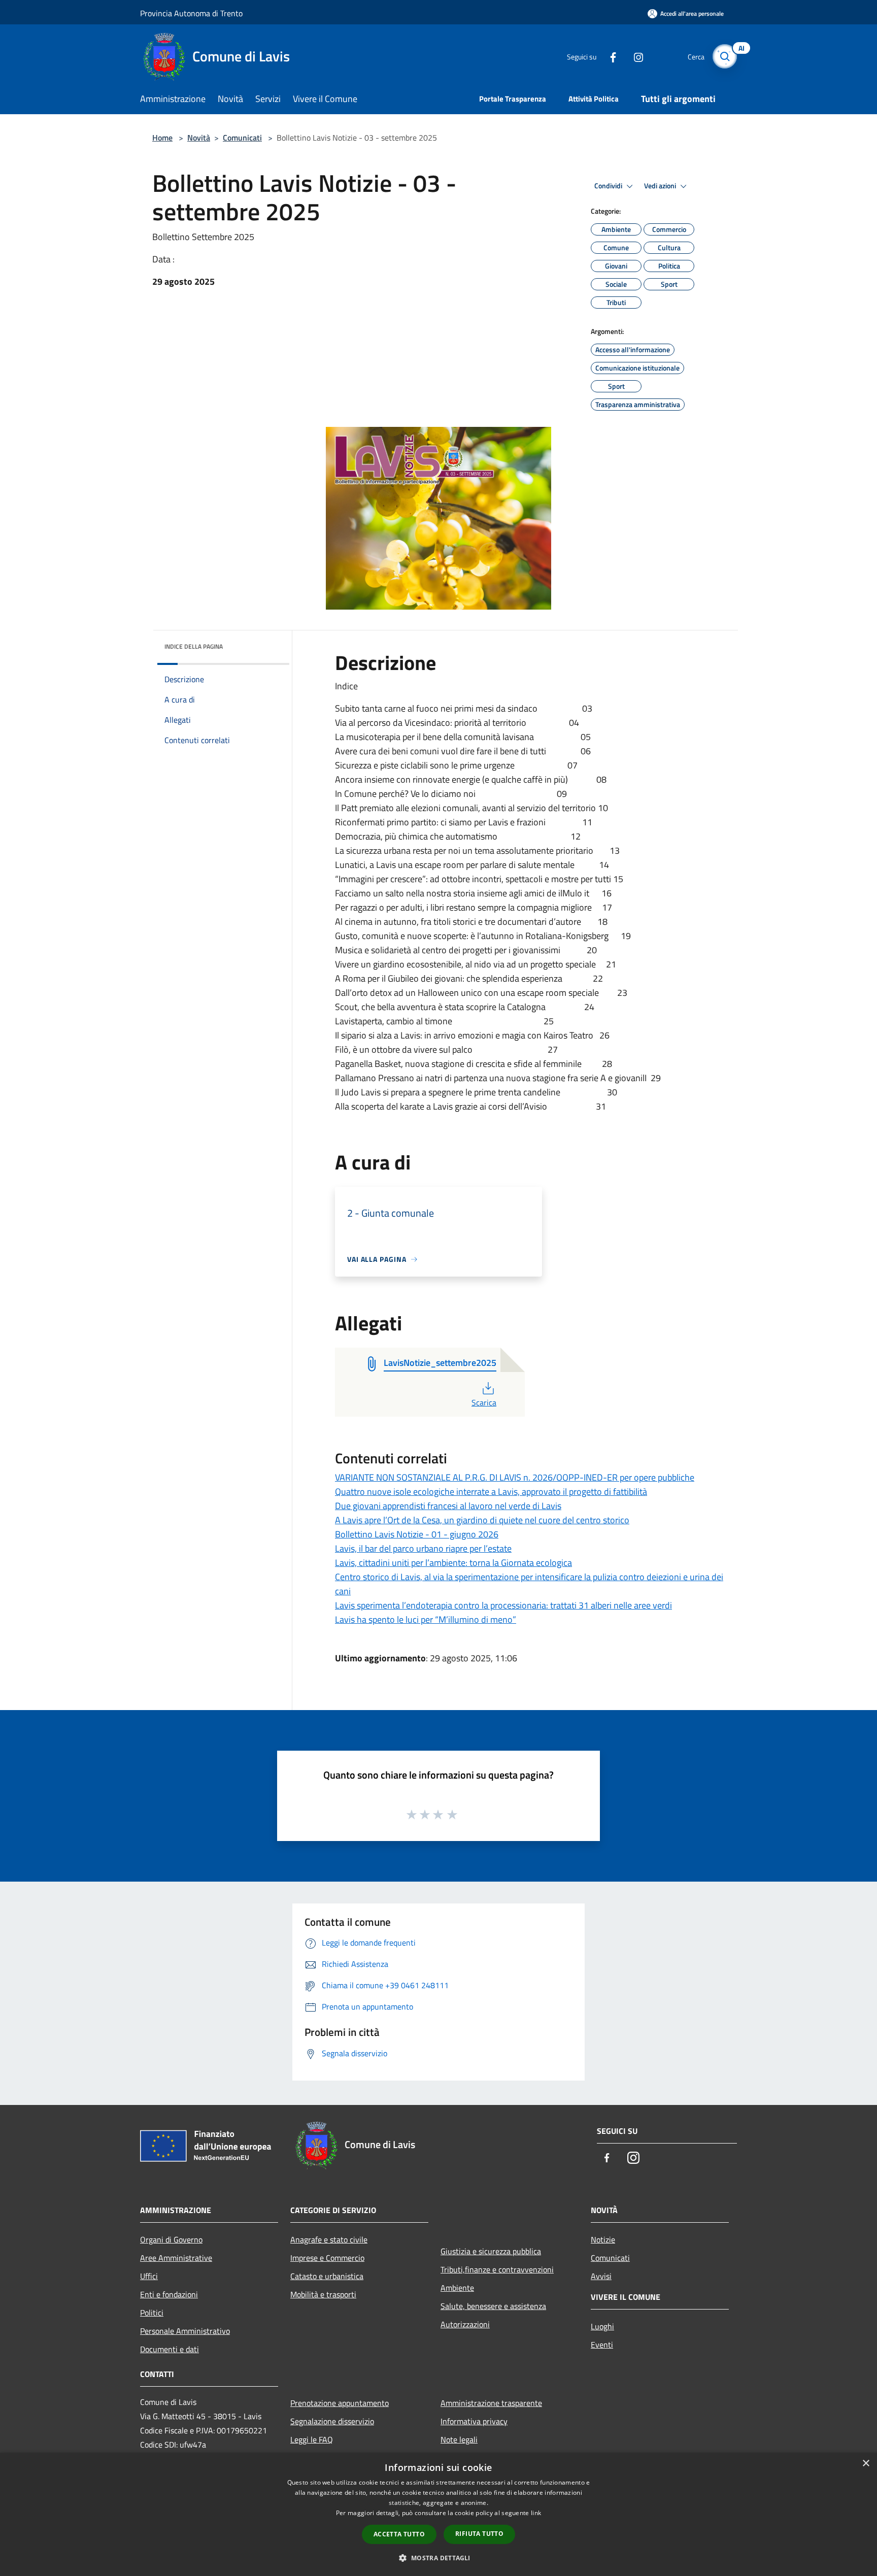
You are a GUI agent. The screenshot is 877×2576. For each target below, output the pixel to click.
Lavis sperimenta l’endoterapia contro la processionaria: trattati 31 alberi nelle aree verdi (503, 1605)
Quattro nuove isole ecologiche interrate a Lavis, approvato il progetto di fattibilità (491, 1492)
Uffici (149, 2276)
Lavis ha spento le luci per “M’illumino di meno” (426, 1619)
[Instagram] (634, 56)
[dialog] (438, 2514)
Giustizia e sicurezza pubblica (491, 2251)
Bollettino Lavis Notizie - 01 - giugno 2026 (417, 1534)
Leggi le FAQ (312, 2439)
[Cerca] (725, 56)
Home (162, 138)
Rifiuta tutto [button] (479, 2534)
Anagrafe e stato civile (329, 2239)
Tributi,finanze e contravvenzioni (497, 2269)
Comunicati (242, 138)
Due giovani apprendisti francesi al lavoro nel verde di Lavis (448, 1506)
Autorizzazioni (465, 2324)
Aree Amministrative (176, 2258)
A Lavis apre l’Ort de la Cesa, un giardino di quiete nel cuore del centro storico (482, 1520)
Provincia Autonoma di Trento (191, 13)
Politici (152, 2313)
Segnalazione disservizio (332, 2421)
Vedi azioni (661, 186)
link (536, 2513)
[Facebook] (609, 56)
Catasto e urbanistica (327, 2276)
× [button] (866, 2464)
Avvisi (601, 2276)
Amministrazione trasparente (491, 2403)
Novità (199, 138)
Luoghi (602, 2326)
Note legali (459, 2439)
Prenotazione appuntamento (340, 2403)
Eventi (602, 2345)
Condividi (609, 186)
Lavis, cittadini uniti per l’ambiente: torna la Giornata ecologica (453, 1563)
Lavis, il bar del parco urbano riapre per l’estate (423, 1548)
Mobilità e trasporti (323, 2294)
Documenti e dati (170, 2349)
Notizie (603, 2239)
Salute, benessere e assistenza (493, 2306)
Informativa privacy (474, 2421)
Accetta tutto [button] (399, 2534)
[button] (438, 2558)
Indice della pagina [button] (194, 646)
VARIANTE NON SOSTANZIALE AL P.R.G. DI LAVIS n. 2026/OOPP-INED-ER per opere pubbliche (515, 1477)
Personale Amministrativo (185, 2331)
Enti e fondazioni (169, 2294)
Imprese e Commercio (327, 2258)
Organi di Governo (171, 2239)
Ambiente (457, 2288)
